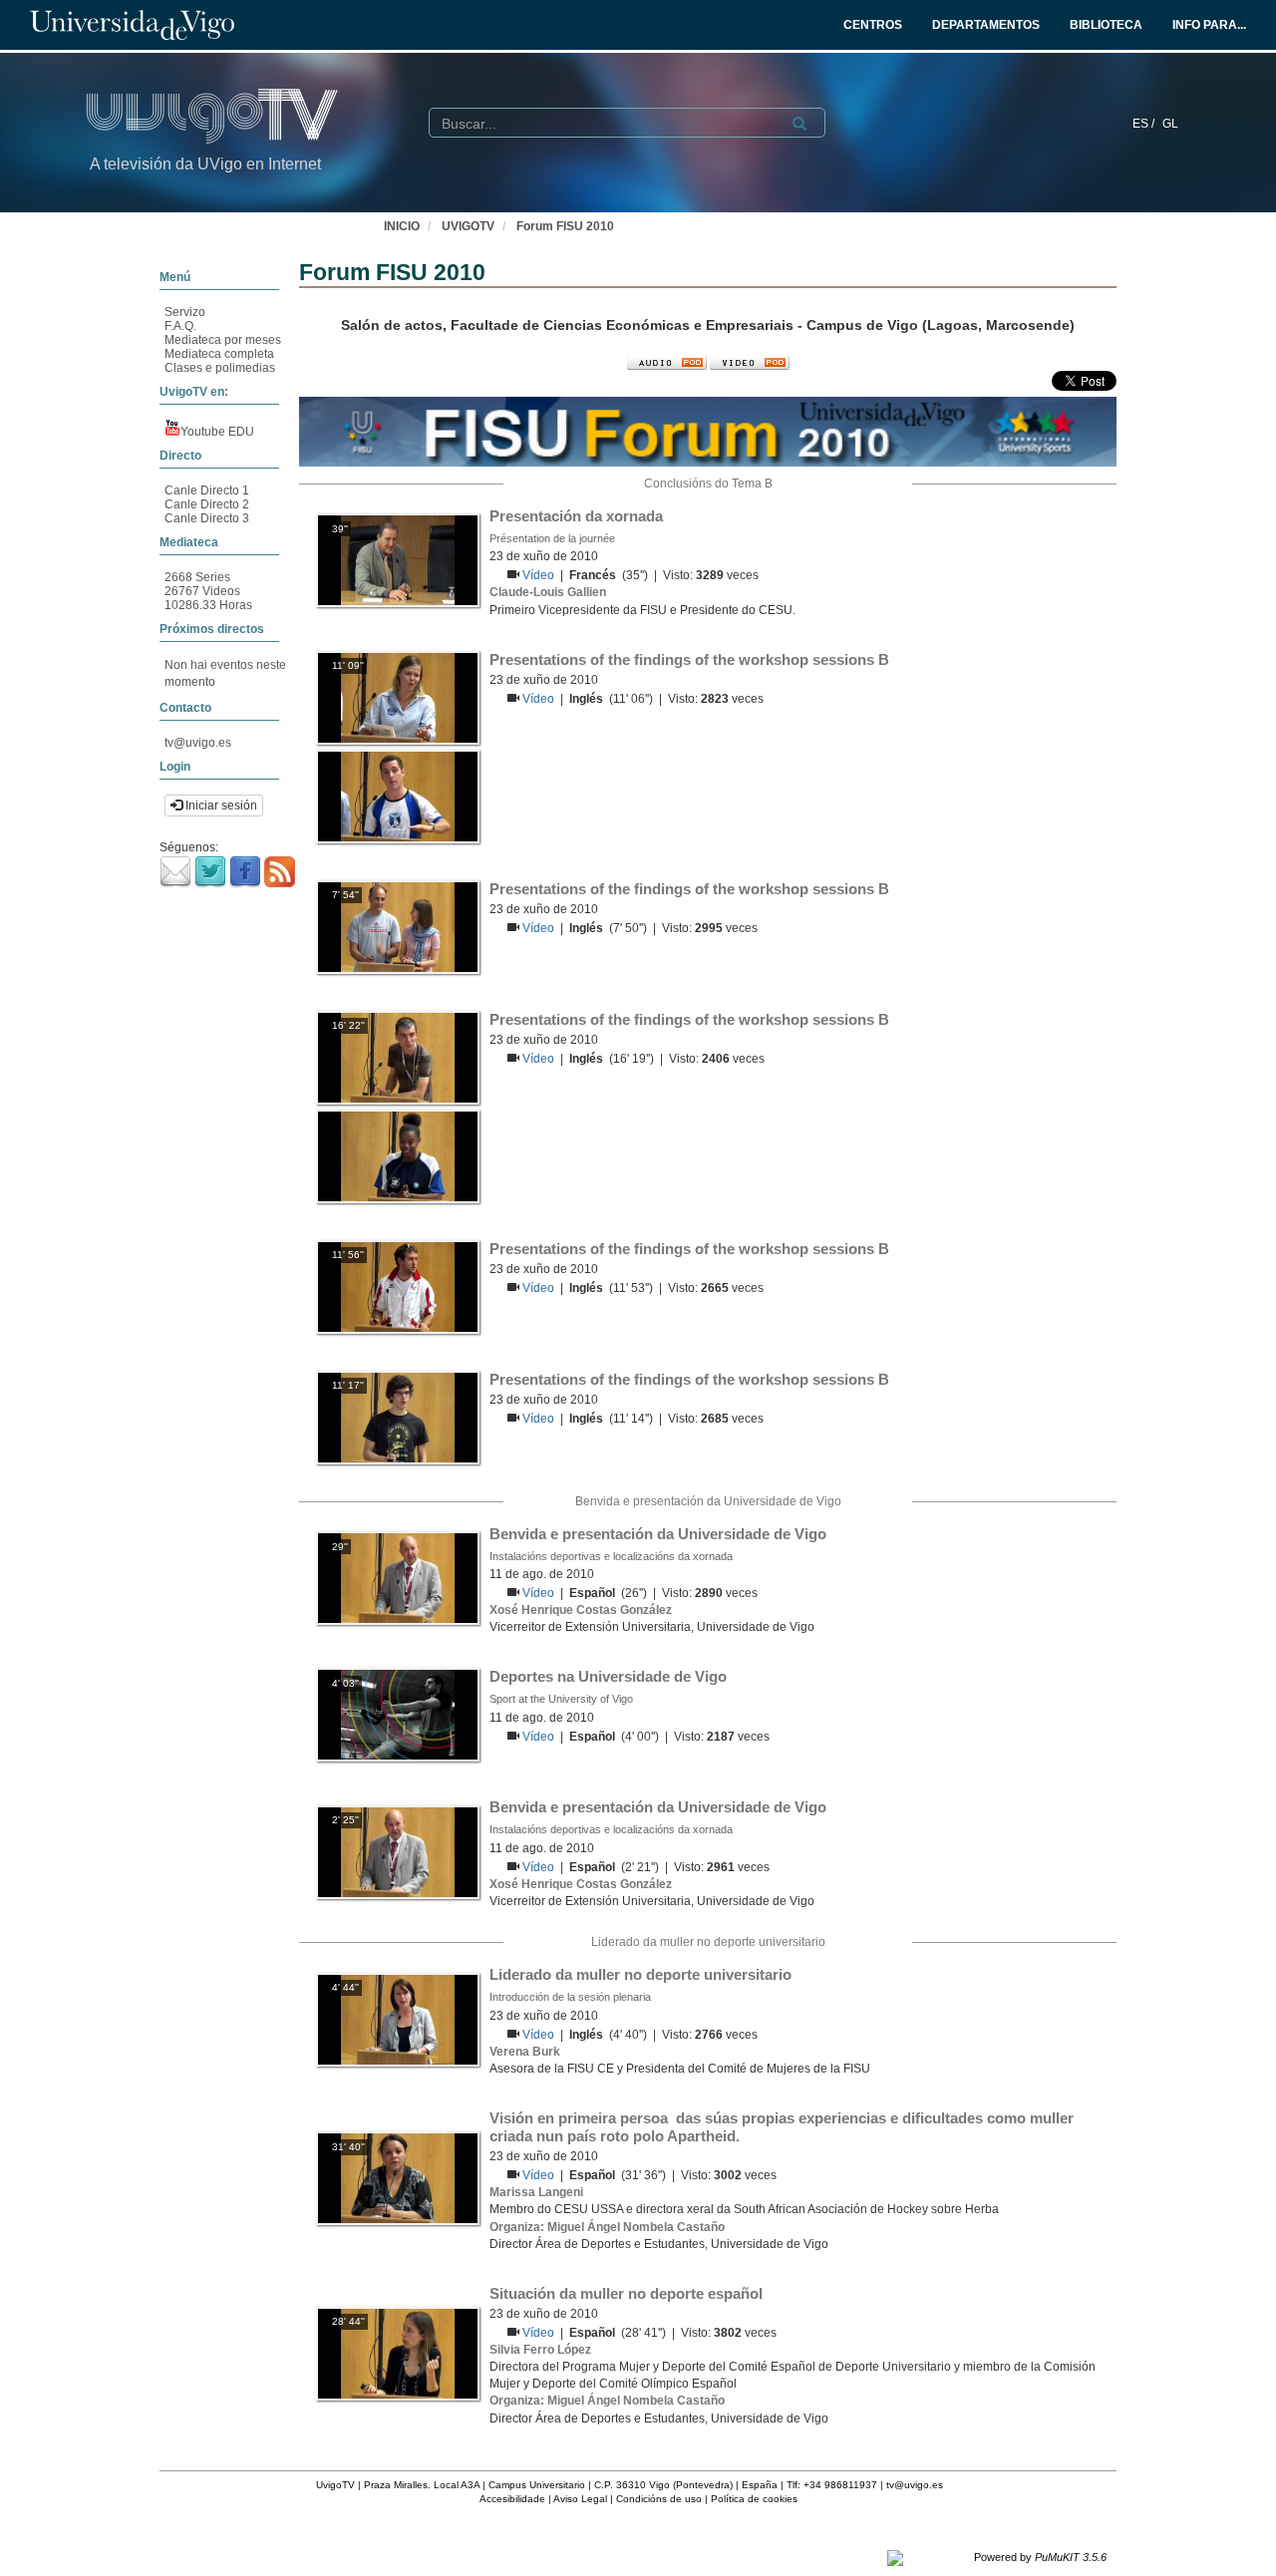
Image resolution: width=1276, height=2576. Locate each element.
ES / (1145, 124)
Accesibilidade (512, 2499)
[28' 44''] (398, 2353)
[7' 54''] (398, 926)
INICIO (402, 226)
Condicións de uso (659, 2499)
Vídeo (540, 575)
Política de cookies (754, 2499)
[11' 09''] (398, 697)
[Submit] (799, 124)
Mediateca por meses (223, 340)
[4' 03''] (398, 1715)
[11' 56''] (398, 1286)
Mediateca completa (219, 354)
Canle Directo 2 (207, 504)
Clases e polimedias (220, 368)
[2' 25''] (398, 1851)
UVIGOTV (468, 226)
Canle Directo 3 (207, 518)
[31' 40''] (398, 2178)
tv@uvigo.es (198, 743)
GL (1170, 124)
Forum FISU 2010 (565, 226)
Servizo (185, 312)
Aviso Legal (580, 2499)
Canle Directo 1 (207, 490)
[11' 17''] (398, 1417)
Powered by (1040, 2557)
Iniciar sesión (220, 805)
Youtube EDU (217, 432)
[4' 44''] (398, 2019)
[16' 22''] (398, 1057)
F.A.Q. (180, 326)
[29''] (398, 1577)
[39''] (398, 559)
